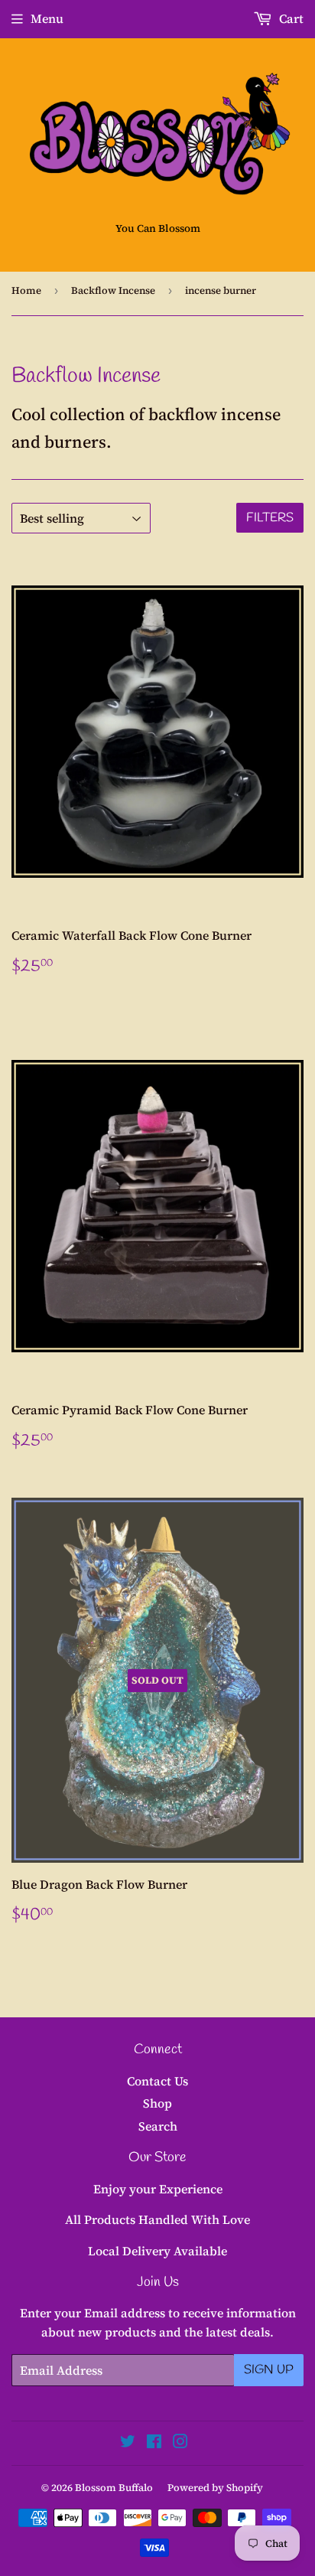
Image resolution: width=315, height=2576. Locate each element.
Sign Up (269, 2370)
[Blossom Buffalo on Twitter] (128, 2443)
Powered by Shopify (215, 2488)
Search (158, 2126)
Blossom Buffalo (114, 2488)
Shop (157, 2103)
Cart (290, 18)
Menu (47, 18)
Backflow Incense (113, 290)
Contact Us (157, 2081)
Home (26, 290)
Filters (270, 518)
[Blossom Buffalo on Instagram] (180, 2443)
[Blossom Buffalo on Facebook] (154, 2443)
